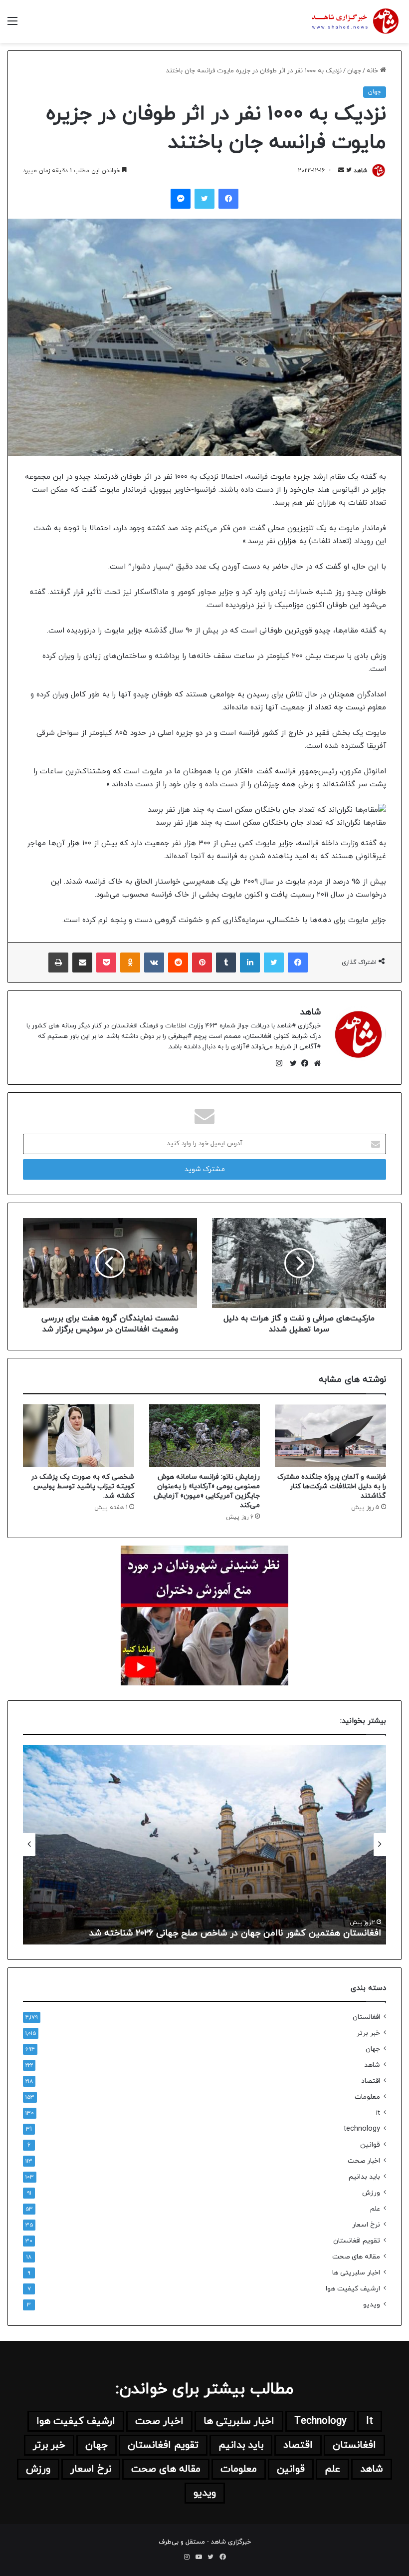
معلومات (367, 2097)
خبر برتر (368, 2033)
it (378, 2113)
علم (375, 2209)
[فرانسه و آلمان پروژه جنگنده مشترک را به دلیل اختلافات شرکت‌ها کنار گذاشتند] (330, 1436)
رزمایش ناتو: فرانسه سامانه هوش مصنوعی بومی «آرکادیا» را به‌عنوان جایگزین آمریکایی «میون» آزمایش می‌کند (207, 1491)
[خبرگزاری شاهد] (354, 21)
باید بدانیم (364, 2177)
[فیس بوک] (303, 1063)
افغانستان (366, 2017)
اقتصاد (371, 2081)
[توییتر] (291, 1063)
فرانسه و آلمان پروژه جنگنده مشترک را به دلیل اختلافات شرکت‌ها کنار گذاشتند (332, 1486)
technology (362, 2129)
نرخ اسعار (366, 2225)
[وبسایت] (315, 1063)
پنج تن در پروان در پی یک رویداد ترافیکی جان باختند (279, 1933)
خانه (373, 71)
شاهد (361, 171)
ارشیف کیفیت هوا (353, 2289)
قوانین (370, 2145)
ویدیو (372, 2305)
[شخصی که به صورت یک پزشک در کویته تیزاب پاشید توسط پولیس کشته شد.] (79, 1436)
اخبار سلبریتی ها (356, 2273)
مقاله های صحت (356, 2257)
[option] (204, 1845)
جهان (354, 71)
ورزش (371, 2193)
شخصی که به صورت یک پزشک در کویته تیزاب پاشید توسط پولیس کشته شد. (83, 1486)
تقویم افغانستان (357, 2241)
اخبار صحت (364, 2161)
